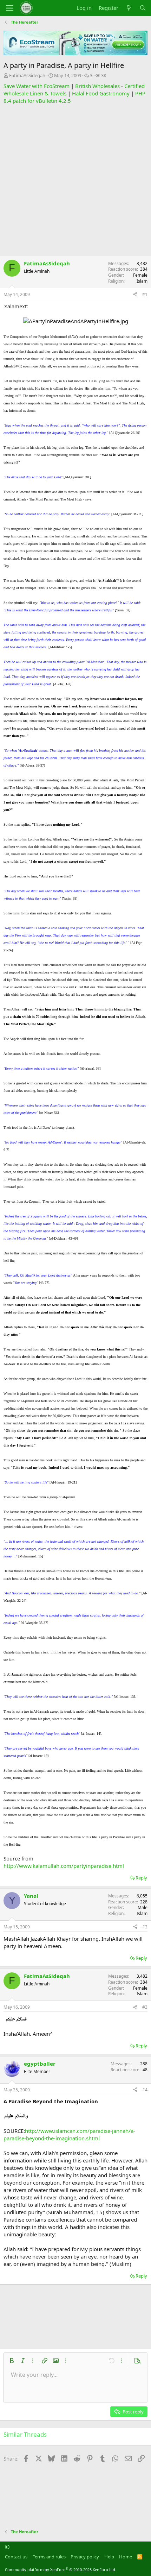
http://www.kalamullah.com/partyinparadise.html (64, 1866)
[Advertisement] (75, 180)
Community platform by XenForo (61, 2569)
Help (109, 2557)
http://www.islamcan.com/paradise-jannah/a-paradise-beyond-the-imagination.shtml (69, 2134)
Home (126, 2557)
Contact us (16, 2557)
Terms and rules (49, 2557)
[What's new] (129, 8)
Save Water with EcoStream (37, 86)
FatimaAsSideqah (27, 75)
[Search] (143, 8)
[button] (12, 2361)
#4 (145, 2090)
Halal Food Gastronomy (101, 93)
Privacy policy (85, 2557)
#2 (145, 1927)
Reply (141, 1878)
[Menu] (10, 8)
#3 (145, 2007)
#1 (145, 294)
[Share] (135, 295)
